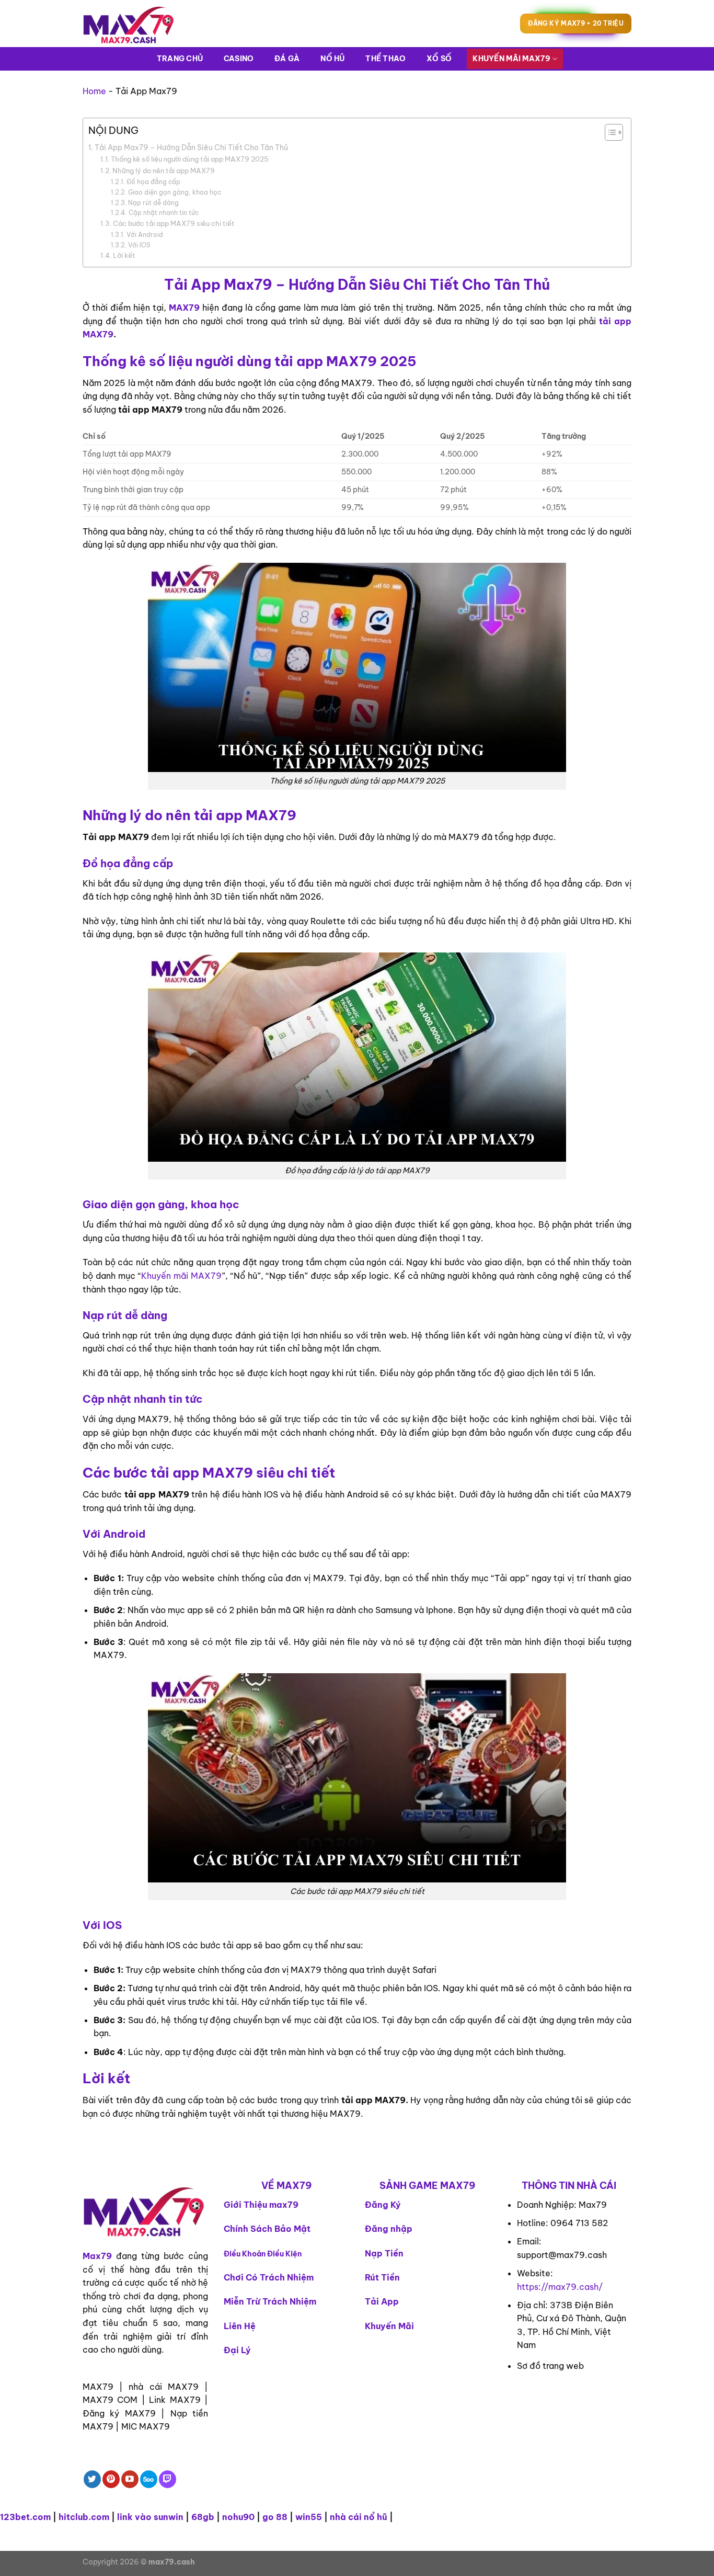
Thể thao (385, 59)
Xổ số (439, 59)
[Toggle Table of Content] (609, 132)
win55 (309, 2517)
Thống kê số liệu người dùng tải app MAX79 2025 (190, 159)
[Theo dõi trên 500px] (149, 2479)
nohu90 (238, 2517)
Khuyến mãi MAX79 (511, 59)
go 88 (275, 2517)
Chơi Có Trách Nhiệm (269, 2277)
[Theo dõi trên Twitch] (168, 2479)
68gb (203, 2517)
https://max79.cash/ (560, 2287)
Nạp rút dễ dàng (153, 203)
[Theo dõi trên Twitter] (92, 2479)
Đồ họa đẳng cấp (153, 182)
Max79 (97, 2256)
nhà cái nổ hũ (359, 2517)
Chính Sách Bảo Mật (267, 2229)
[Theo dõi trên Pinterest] (111, 2479)
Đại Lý (237, 2350)
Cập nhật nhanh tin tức (163, 213)
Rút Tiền (382, 2277)
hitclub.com (84, 2517)
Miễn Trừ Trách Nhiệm (270, 2301)
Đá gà (287, 59)
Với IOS (139, 245)
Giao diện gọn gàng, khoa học (174, 192)
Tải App (382, 2301)
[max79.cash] (135, 24)
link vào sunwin (150, 2517)
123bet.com (25, 2517)
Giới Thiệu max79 (261, 2205)
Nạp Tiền (384, 2253)
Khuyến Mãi (389, 2326)
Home (94, 91)
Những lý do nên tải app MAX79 (164, 171)
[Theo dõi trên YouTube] (130, 2479)
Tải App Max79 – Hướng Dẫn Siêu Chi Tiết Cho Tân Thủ (191, 147)
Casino (239, 59)
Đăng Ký (383, 2205)
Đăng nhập (389, 2229)
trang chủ (180, 59)
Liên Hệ (240, 2326)
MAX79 (184, 308)
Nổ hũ (332, 59)
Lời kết (124, 255)
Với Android (145, 235)
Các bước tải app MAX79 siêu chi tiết (174, 223)
